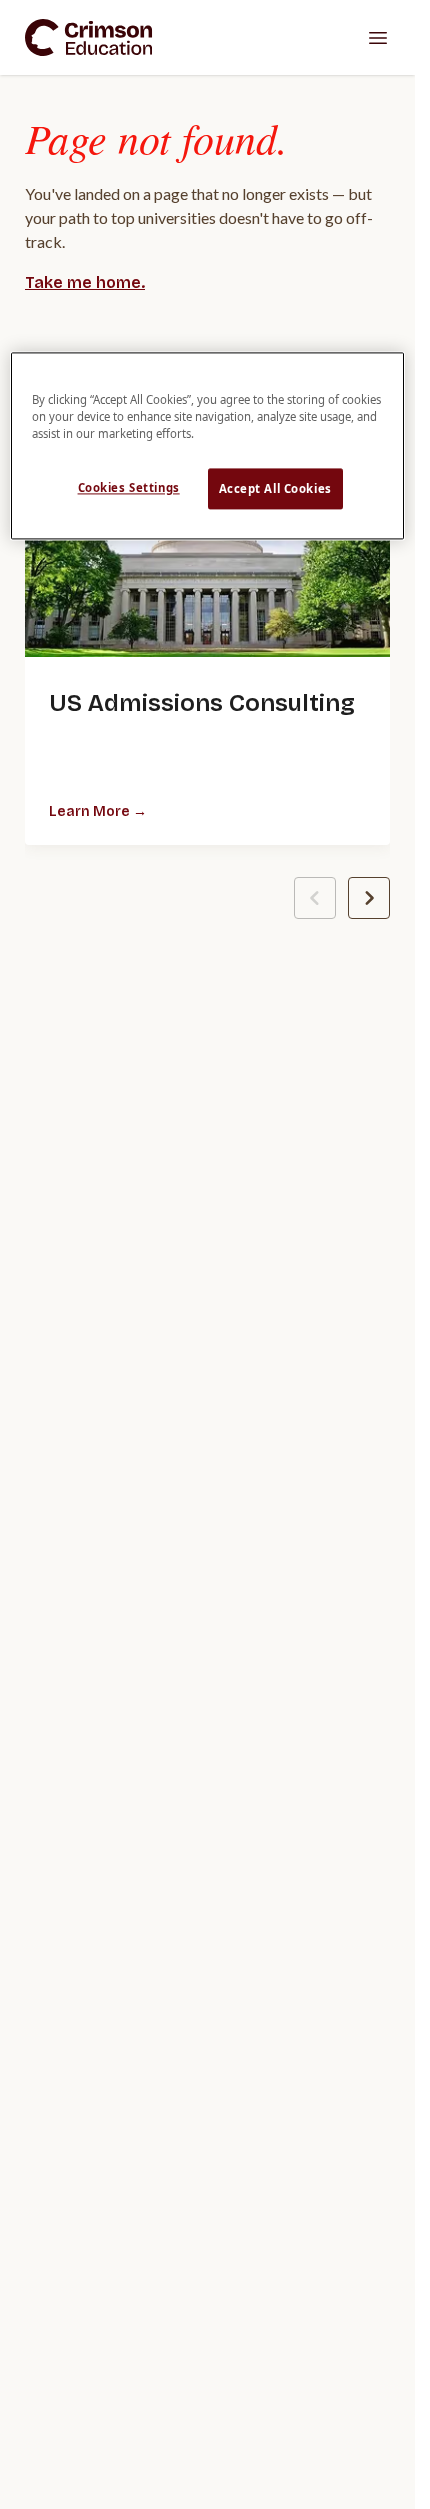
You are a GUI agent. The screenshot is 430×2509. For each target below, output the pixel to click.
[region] (207, 446)
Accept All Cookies (275, 488)
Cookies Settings (129, 487)
